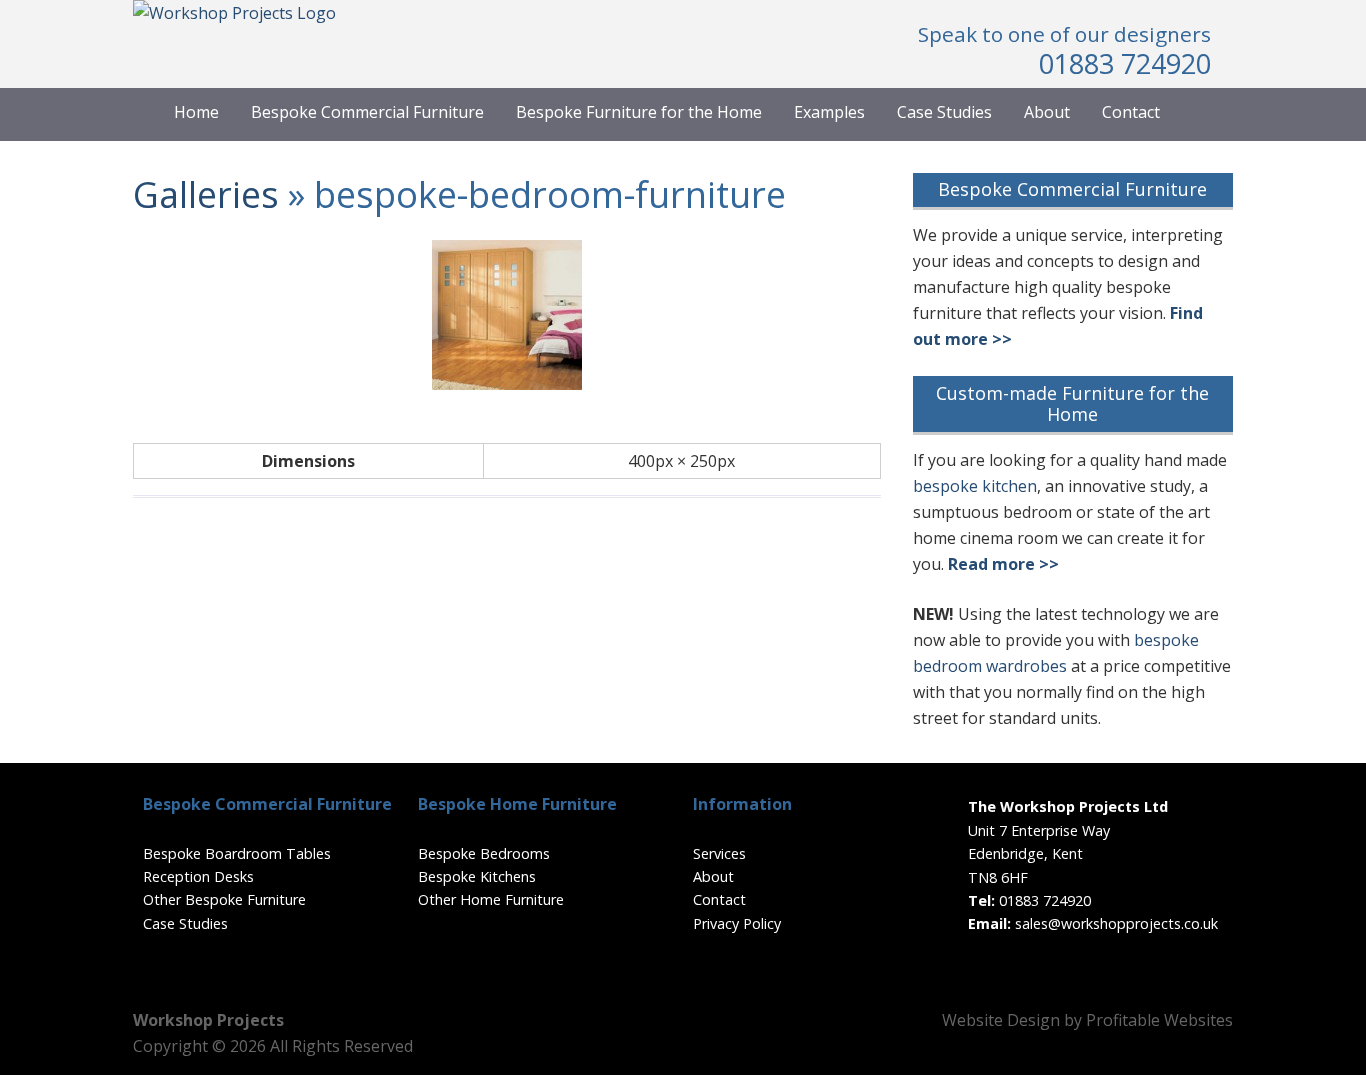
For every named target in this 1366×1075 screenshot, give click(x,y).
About (1047, 112)
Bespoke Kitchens (477, 876)
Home (196, 112)
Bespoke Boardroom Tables (237, 853)
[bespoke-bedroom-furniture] (507, 384)
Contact (1131, 112)
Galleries (206, 194)
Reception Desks (198, 876)
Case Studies (944, 112)
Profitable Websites (1159, 1020)
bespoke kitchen (975, 486)
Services (719, 853)
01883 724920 (1125, 63)
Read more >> (1003, 564)
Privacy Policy (737, 923)
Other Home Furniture (491, 899)
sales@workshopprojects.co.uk (1116, 923)
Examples (829, 112)
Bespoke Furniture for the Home (639, 112)
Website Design (1001, 1020)
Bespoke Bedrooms (484, 853)
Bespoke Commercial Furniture (367, 112)
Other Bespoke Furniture (224, 899)
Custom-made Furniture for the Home (1072, 404)
